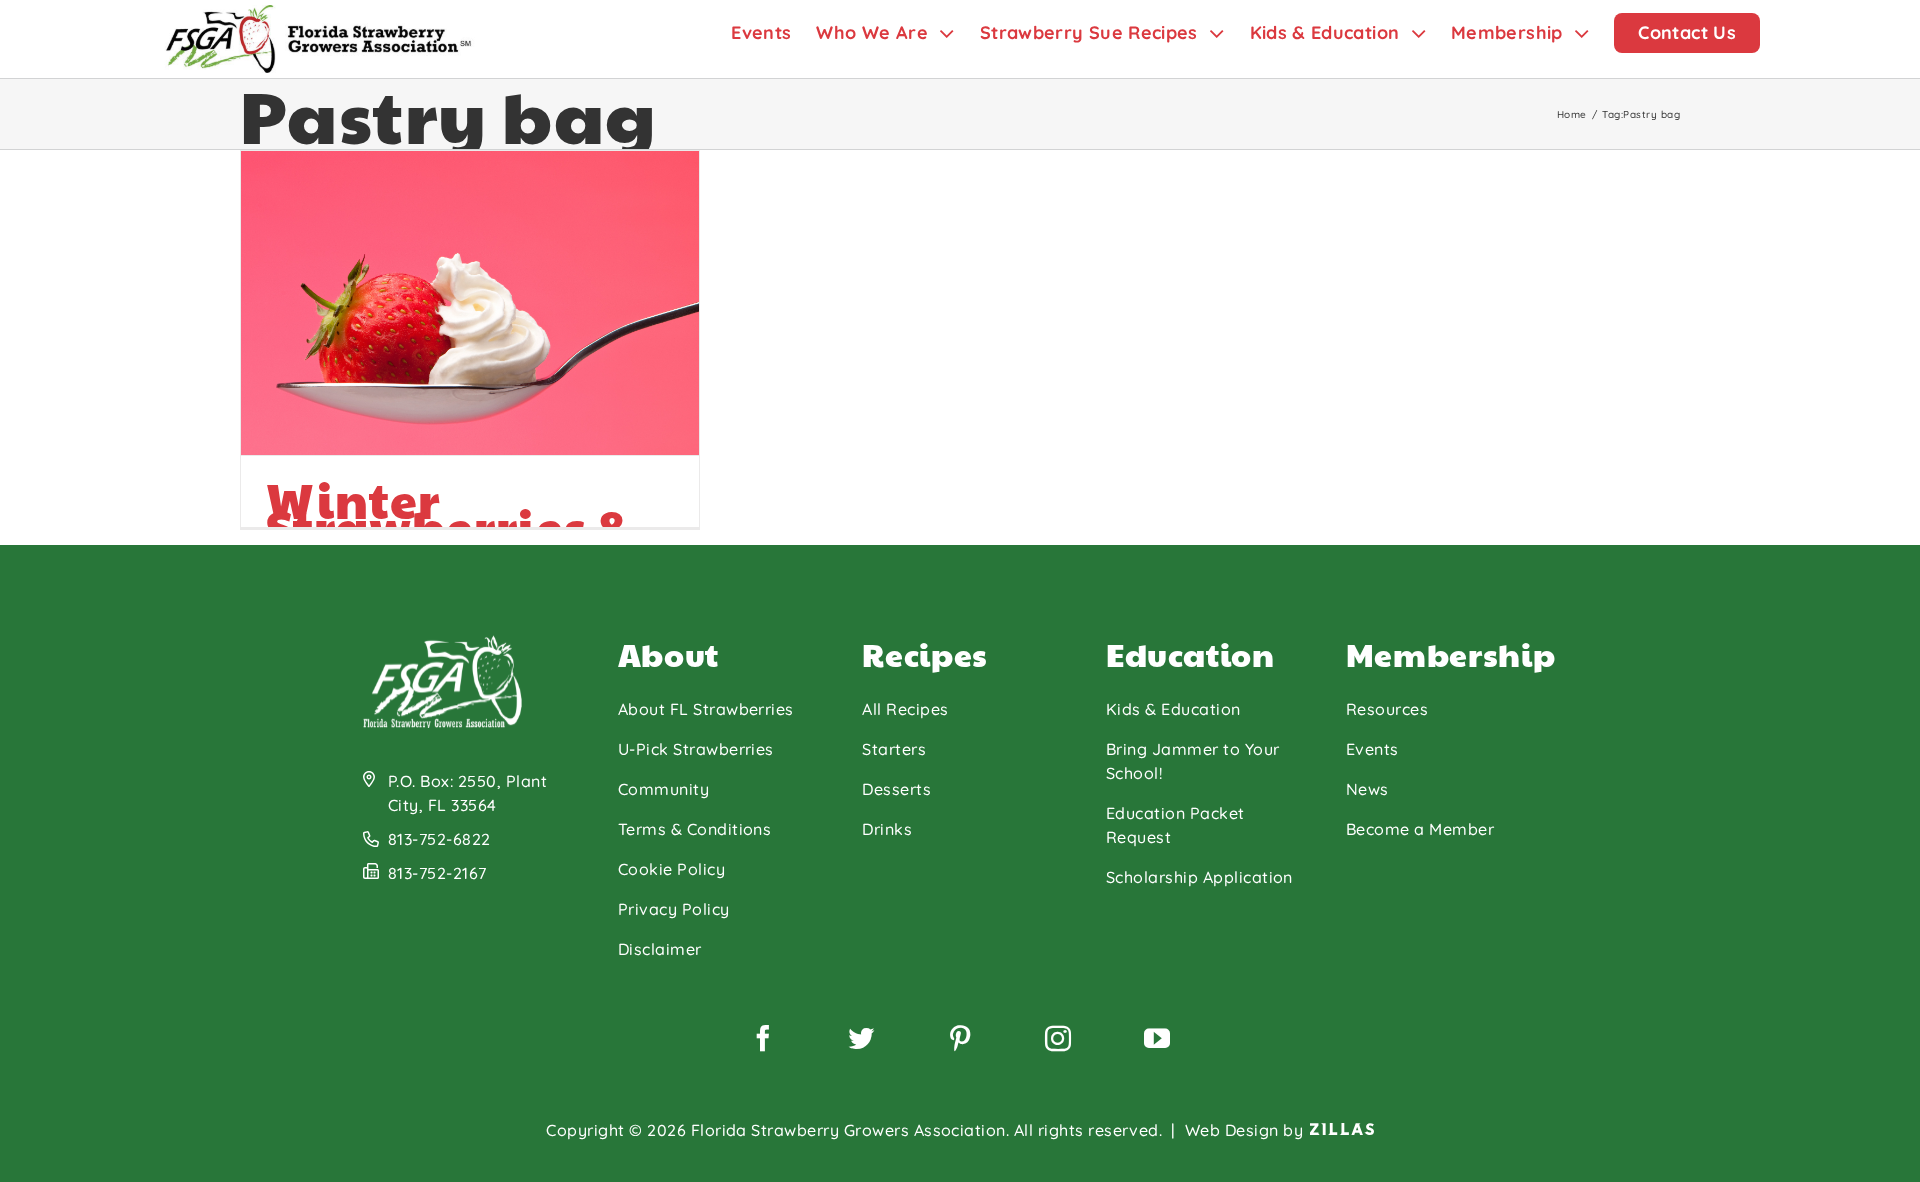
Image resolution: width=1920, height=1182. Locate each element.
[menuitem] (773, 32)
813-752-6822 (439, 839)
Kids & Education (1173, 709)
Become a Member (1420, 829)
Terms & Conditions (695, 829)
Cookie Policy (671, 869)
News (1367, 789)
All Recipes (905, 709)
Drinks (887, 829)
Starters (894, 749)
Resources (1387, 709)
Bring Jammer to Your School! (1193, 761)
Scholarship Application (1199, 877)
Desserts (896, 789)
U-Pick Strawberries (696, 749)
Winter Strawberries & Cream (448, 526)
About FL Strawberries (706, 709)
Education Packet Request (1175, 825)
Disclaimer (660, 949)
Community (663, 789)
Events (1372, 749)
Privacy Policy (674, 909)
